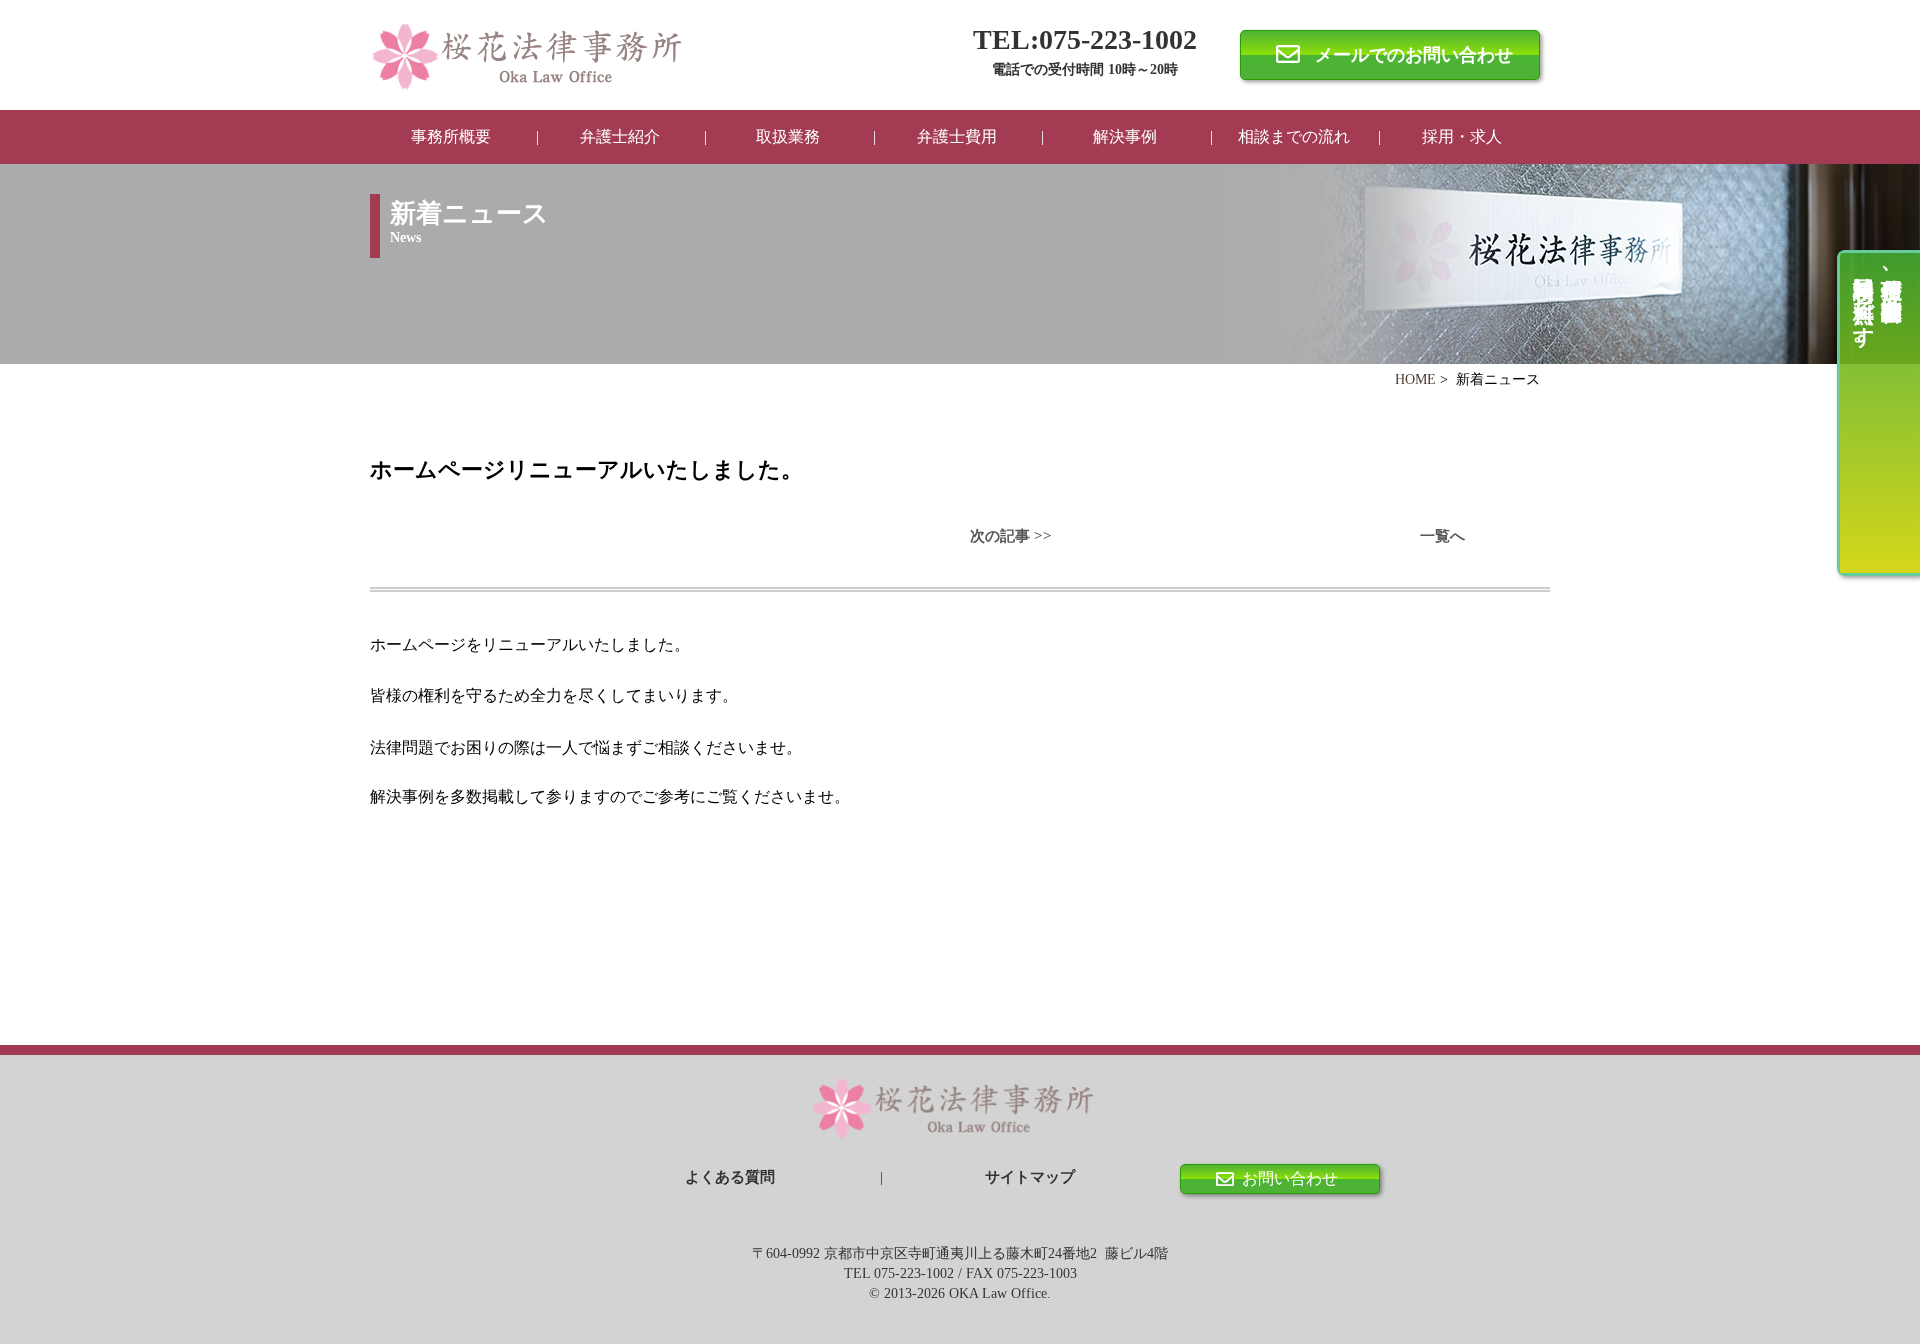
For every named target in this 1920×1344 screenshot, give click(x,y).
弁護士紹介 (620, 136)
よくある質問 (730, 1177)
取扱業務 (788, 136)
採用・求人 (1462, 136)
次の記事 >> (1011, 536)
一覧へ (1442, 536)
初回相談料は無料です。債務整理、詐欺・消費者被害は (1878, 309)
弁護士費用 (957, 136)
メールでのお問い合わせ (1414, 55)
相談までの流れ (1294, 136)
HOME (1415, 379)
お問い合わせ (1290, 1178)
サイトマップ (1030, 1177)
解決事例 (1125, 136)
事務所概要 (451, 136)
